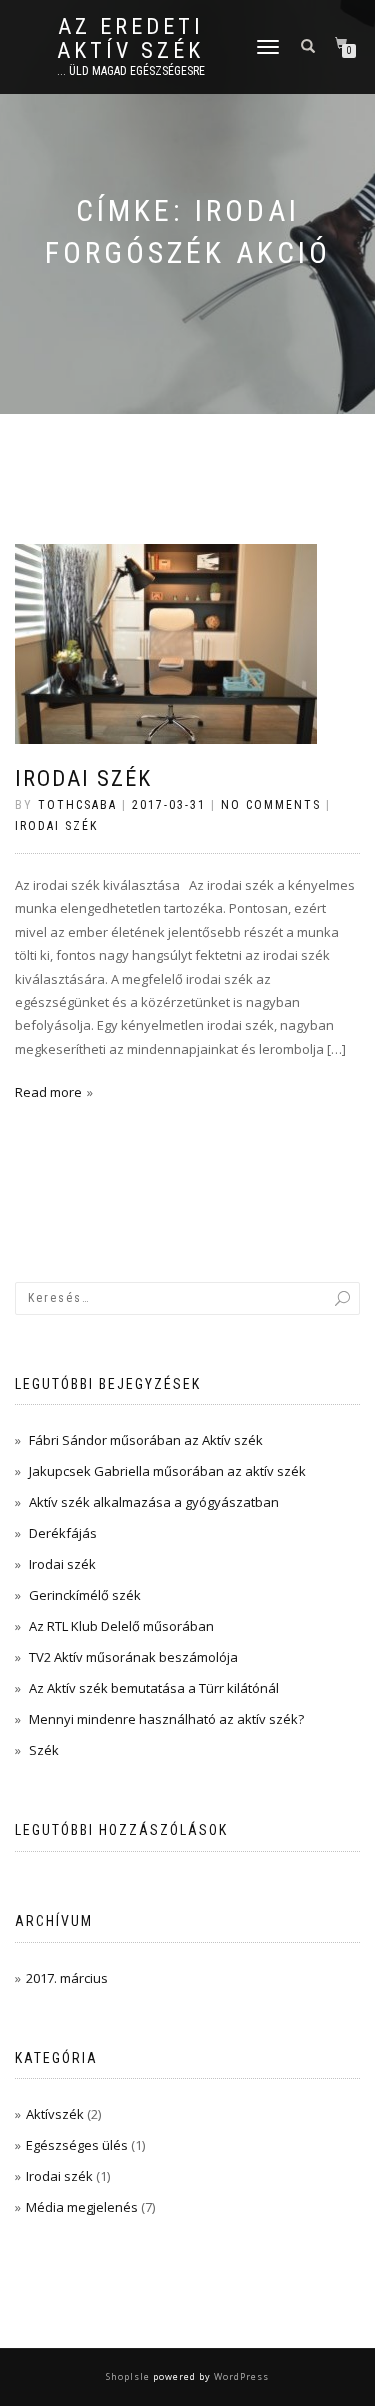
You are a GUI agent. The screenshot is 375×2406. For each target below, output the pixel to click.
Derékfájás (63, 1533)
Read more (48, 1092)
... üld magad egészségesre (131, 71)
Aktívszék (55, 2114)
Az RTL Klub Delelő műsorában (121, 1626)
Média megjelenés (82, 2207)
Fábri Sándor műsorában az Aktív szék (146, 1440)
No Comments (271, 805)
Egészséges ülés (77, 2145)
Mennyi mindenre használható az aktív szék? (166, 1719)
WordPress (240, 2376)
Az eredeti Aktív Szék (130, 39)
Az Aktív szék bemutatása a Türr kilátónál (154, 1688)
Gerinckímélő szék (85, 1595)
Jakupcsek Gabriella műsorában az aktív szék (167, 1471)
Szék (44, 1750)
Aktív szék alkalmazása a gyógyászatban (154, 1502)
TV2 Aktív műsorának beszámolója (133, 1657)
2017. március (67, 1978)
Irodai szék (83, 778)
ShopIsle (129, 2376)
